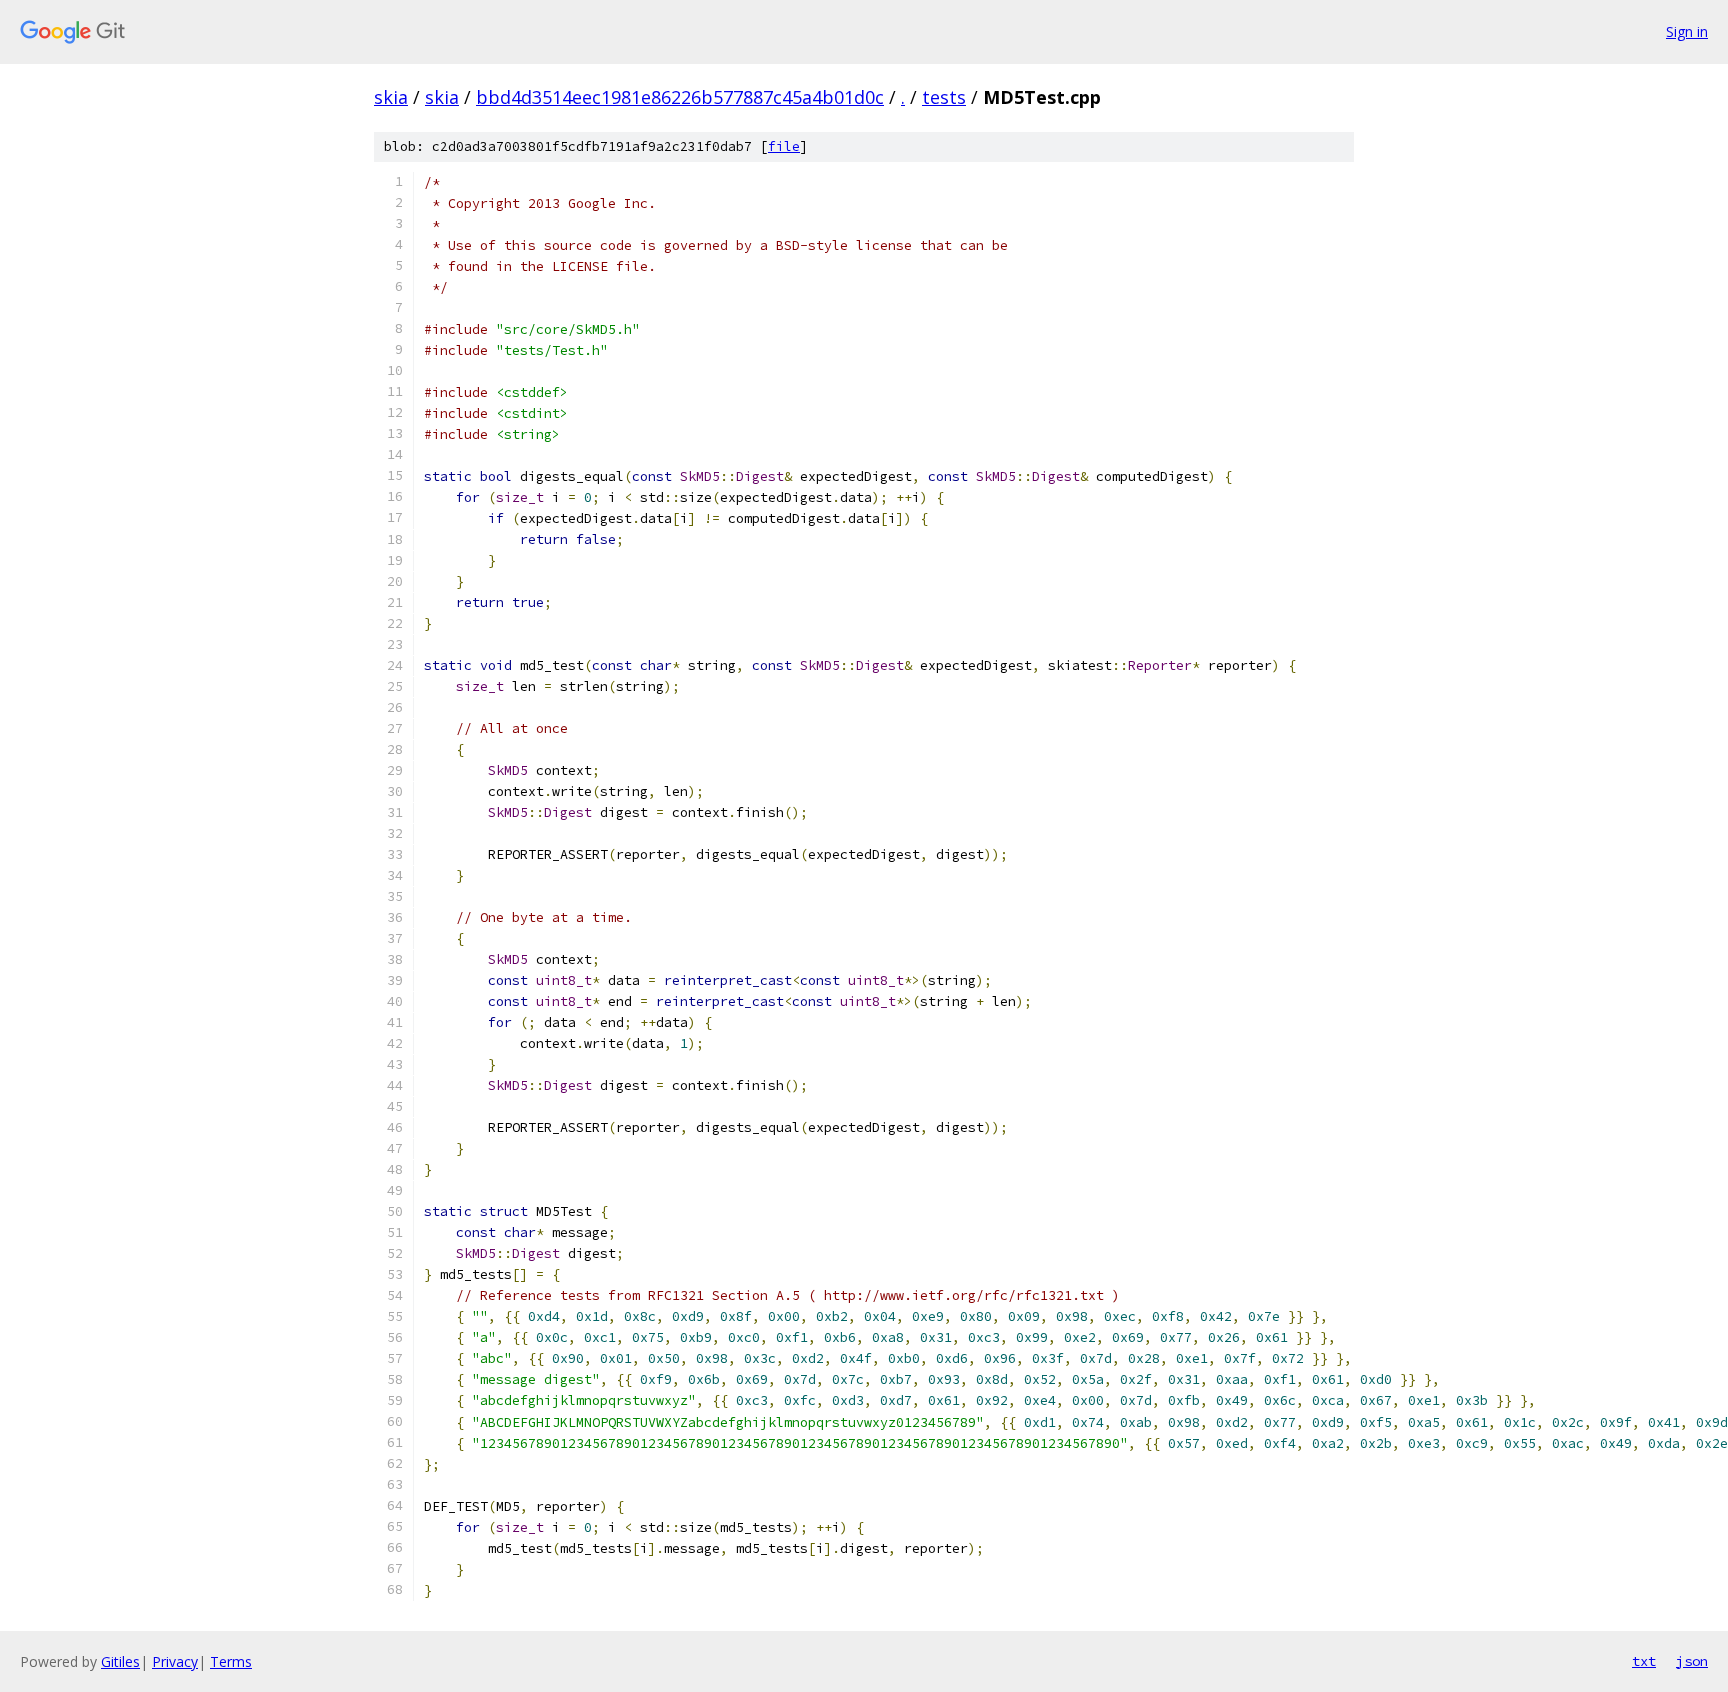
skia (391, 97)
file (784, 146)
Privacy (175, 1661)
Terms (231, 1661)
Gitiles (120, 1661)
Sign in (1687, 31)
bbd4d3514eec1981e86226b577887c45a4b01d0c (680, 97)
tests (944, 97)
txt (1644, 1661)
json (1692, 1661)
